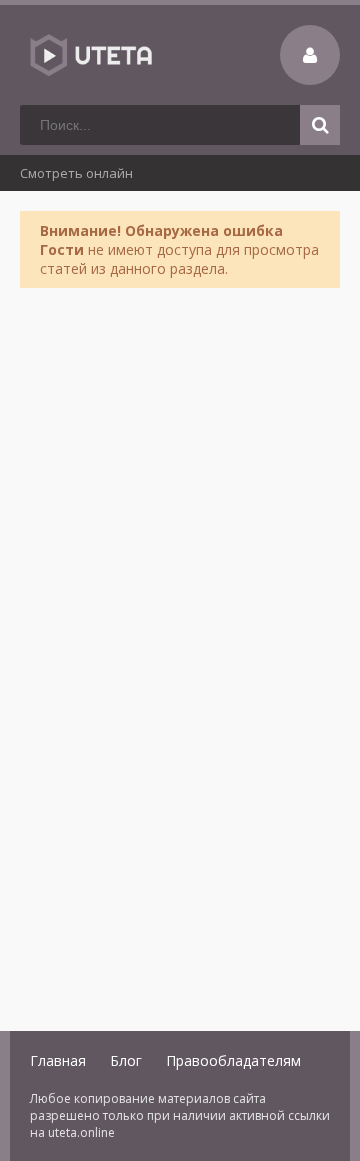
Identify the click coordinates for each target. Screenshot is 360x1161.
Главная (58, 1060)
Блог (126, 1060)
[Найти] (320, 125)
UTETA (90, 55)
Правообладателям (233, 1060)
